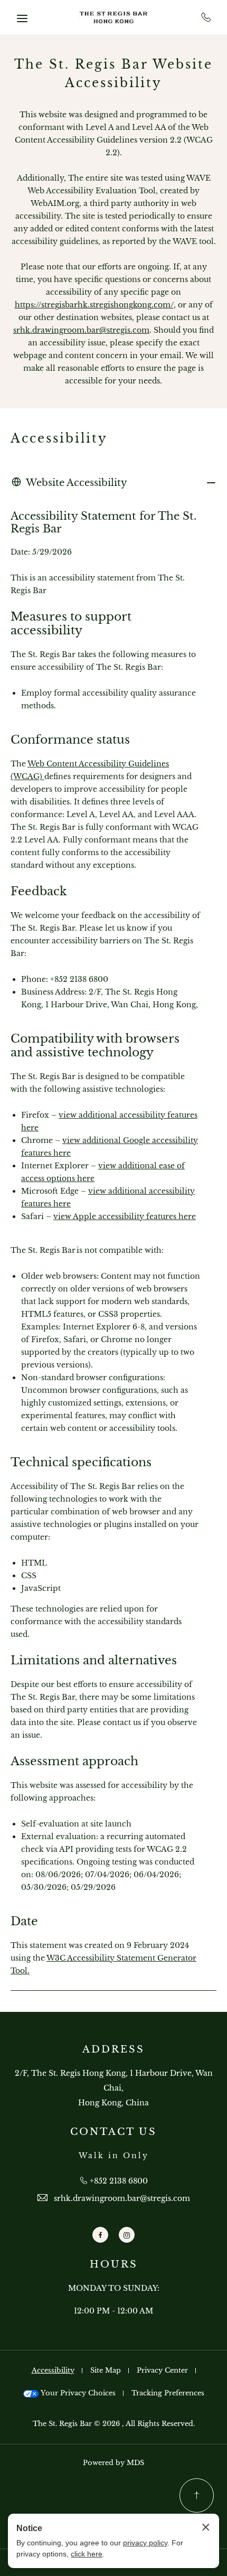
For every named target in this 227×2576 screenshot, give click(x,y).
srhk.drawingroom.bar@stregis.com (81, 330)
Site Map (106, 2370)
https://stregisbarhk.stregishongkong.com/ (94, 305)
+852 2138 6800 (206, 17)
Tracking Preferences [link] (168, 2393)
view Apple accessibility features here (125, 1216)
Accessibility (59, 438)
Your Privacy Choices (77, 2393)
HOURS (114, 2264)
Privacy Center (162, 2370)
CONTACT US (113, 2132)
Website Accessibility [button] (77, 483)
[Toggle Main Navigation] (22, 18)
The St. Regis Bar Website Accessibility (113, 74)
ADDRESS (113, 2049)
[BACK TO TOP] (197, 2495)
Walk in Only (114, 2156)
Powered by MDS (113, 2463)
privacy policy (145, 2543)
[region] (113, 1243)
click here (87, 2554)
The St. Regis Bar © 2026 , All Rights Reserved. (114, 2424)
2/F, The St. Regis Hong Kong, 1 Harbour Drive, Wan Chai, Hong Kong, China (114, 2088)
